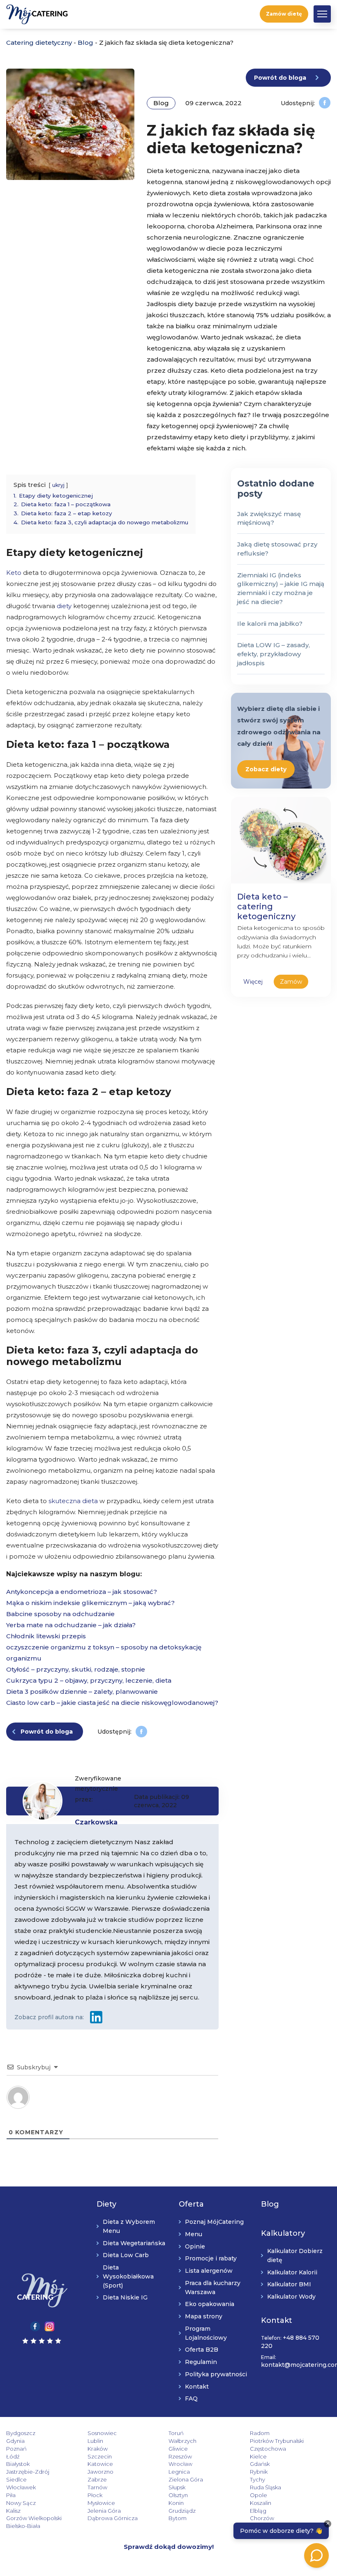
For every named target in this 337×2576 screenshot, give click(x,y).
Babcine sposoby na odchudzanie (60, 1614)
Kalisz (13, 2511)
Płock (95, 2495)
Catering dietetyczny (39, 43)
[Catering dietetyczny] (42, 2291)
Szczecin (100, 2456)
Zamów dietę (284, 14)
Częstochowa (268, 2449)
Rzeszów (180, 2456)
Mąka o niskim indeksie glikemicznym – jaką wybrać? (90, 1603)
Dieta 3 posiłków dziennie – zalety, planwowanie (82, 1692)
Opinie (195, 2246)
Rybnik (259, 2472)
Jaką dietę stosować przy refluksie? (277, 549)
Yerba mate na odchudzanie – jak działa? (71, 1625)
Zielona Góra (186, 2480)
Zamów (291, 982)
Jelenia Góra (104, 2511)
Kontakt (197, 2387)
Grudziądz (182, 2511)
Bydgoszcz (21, 2433)
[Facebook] (35, 2326)
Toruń (176, 2433)
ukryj (58, 485)
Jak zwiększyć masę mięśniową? (269, 518)
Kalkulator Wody (291, 2297)
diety (64, 606)
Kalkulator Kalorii (292, 2272)
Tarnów (97, 2487)
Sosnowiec (102, 2433)
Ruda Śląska (265, 2487)
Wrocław (180, 2464)
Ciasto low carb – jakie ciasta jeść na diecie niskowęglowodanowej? (112, 1703)
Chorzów (262, 2518)
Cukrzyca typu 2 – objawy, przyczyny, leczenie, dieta (89, 1680)
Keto (14, 573)
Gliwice (178, 2449)
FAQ (191, 2399)
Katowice (100, 2464)
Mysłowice (101, 2503)
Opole (259, 2495)
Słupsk (177, 2487)
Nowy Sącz (21, 2503)
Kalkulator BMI (289, 2285)
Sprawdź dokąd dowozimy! (169, 2547)
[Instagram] (50, 2326)
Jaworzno (100, 2472)
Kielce (258, 2456)
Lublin (95, 2441)
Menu (194, 2234)
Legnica (179, 2472)
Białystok (18, 2464)
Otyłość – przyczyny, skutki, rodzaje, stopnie (76, 1669)
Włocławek (21, 2487)
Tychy (257, 2480)
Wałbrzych (182, 2441)
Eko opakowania (210, 2304)
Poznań (16, 2449)
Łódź (13, 2456)
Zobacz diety (266, 769)
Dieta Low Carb (126, 2255)
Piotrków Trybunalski (277, 2441)
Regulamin (201, 2362)
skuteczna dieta (73, 1501)
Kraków (98, 2449)
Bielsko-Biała (23, 2526)
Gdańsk (260, 2464)
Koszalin (261, 2503)
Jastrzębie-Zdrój (28, 2472)
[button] (322, 14)
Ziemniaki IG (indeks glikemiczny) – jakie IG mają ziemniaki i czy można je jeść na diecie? (281, 588)
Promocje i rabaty (211, 2259)
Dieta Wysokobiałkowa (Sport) (128, 2277)
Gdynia (15, 2441)
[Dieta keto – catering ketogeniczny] (281, 839)
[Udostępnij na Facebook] (325, 103)
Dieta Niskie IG (125, 2298)
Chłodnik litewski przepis (46, 1636)
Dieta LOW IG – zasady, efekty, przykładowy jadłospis (274, 654)
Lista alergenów (209, 2271)
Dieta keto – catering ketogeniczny (266, 906)
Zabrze (97, 2480)
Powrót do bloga (280, 78)
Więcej (253, 982)
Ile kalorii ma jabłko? (270, 624)
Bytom (178, 2518)
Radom (260, 2433)
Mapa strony (204, 2317)
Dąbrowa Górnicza (113, 2518)
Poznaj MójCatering (214, 2222)
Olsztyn (178, 2495)
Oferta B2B (202, 2350)
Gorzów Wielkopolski (34, 2518)
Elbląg (258, 2511)
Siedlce (16, 2480)
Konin (176, 2503)
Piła (11, 2495)
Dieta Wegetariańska (134, 2243)
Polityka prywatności (216, 2374)
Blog (85, 43)
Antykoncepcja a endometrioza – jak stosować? (82, 1592)
